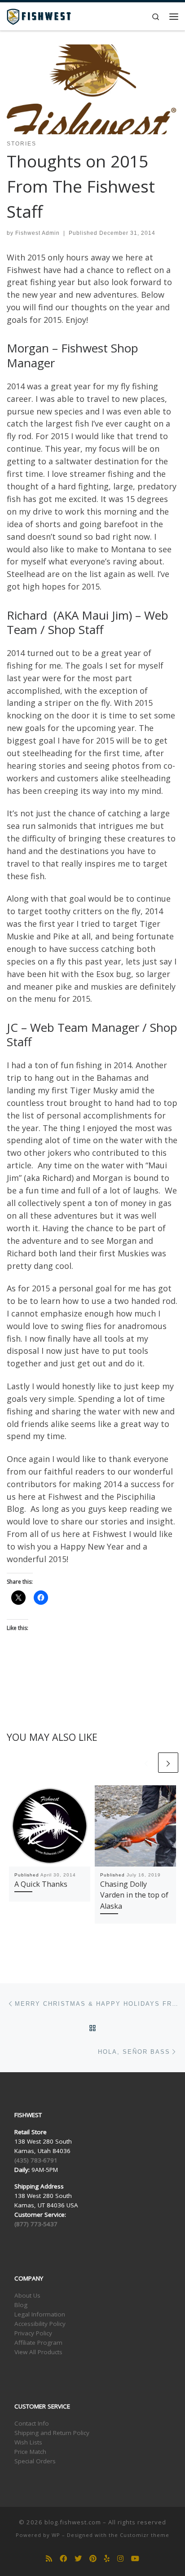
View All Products (38, 2352)
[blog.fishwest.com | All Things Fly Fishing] (39, 15)
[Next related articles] (168, 1763)
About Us (27, 2295)
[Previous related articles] (146, 1763)
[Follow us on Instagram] (120, 2559)
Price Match (30, 2452)
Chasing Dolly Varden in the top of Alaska (134, 1895)
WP (56, 2535)
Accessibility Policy (40, 2324)
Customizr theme (145, 2535)
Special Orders (35, 2461)
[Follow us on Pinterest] (93, 2559)
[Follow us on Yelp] (107, 2559)
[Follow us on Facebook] (63, 2559)
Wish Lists (28, 2442)
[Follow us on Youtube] (135, 2559)
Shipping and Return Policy (52, 2433)
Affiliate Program (38, 2343)
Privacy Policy (33, 2333)
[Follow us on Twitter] (78, 2559)
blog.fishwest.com (73, 2522)
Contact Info (32, 2423)
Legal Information (40, 2314)
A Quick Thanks (41, 1884)
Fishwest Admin (37, 233)
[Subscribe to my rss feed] (49, 2559)
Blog (21, 2305)
